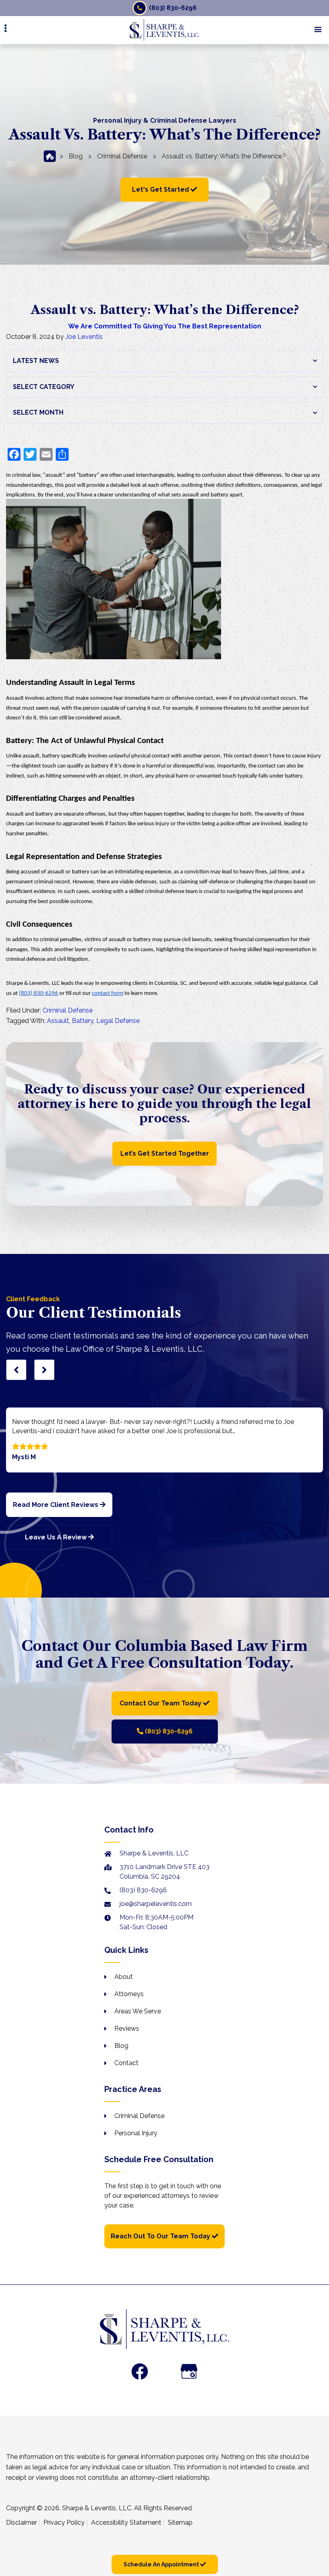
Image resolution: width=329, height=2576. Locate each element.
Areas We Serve (138, 2011)
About (124, 1977)
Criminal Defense (122, 156)
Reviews (127, 2028)
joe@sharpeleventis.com (156, 1904)
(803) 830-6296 (173, 8)
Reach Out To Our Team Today (161, 2236)
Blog (76, 156)
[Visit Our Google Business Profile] (189, 2371)
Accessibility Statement (126, 2522)
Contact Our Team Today (161, 1703)
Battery (83, 1021)
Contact (126, 2063)
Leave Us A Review (57, 1537)
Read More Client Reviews (56, 1505)
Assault (58, 1021)
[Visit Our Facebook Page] (140, 2371)
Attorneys (129, 1994)
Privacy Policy (64, 2522)
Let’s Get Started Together (165, 1153)
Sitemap (180, 2522)
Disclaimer (21, 2522)
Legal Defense (118, 1021)
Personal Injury (136, 2133)
